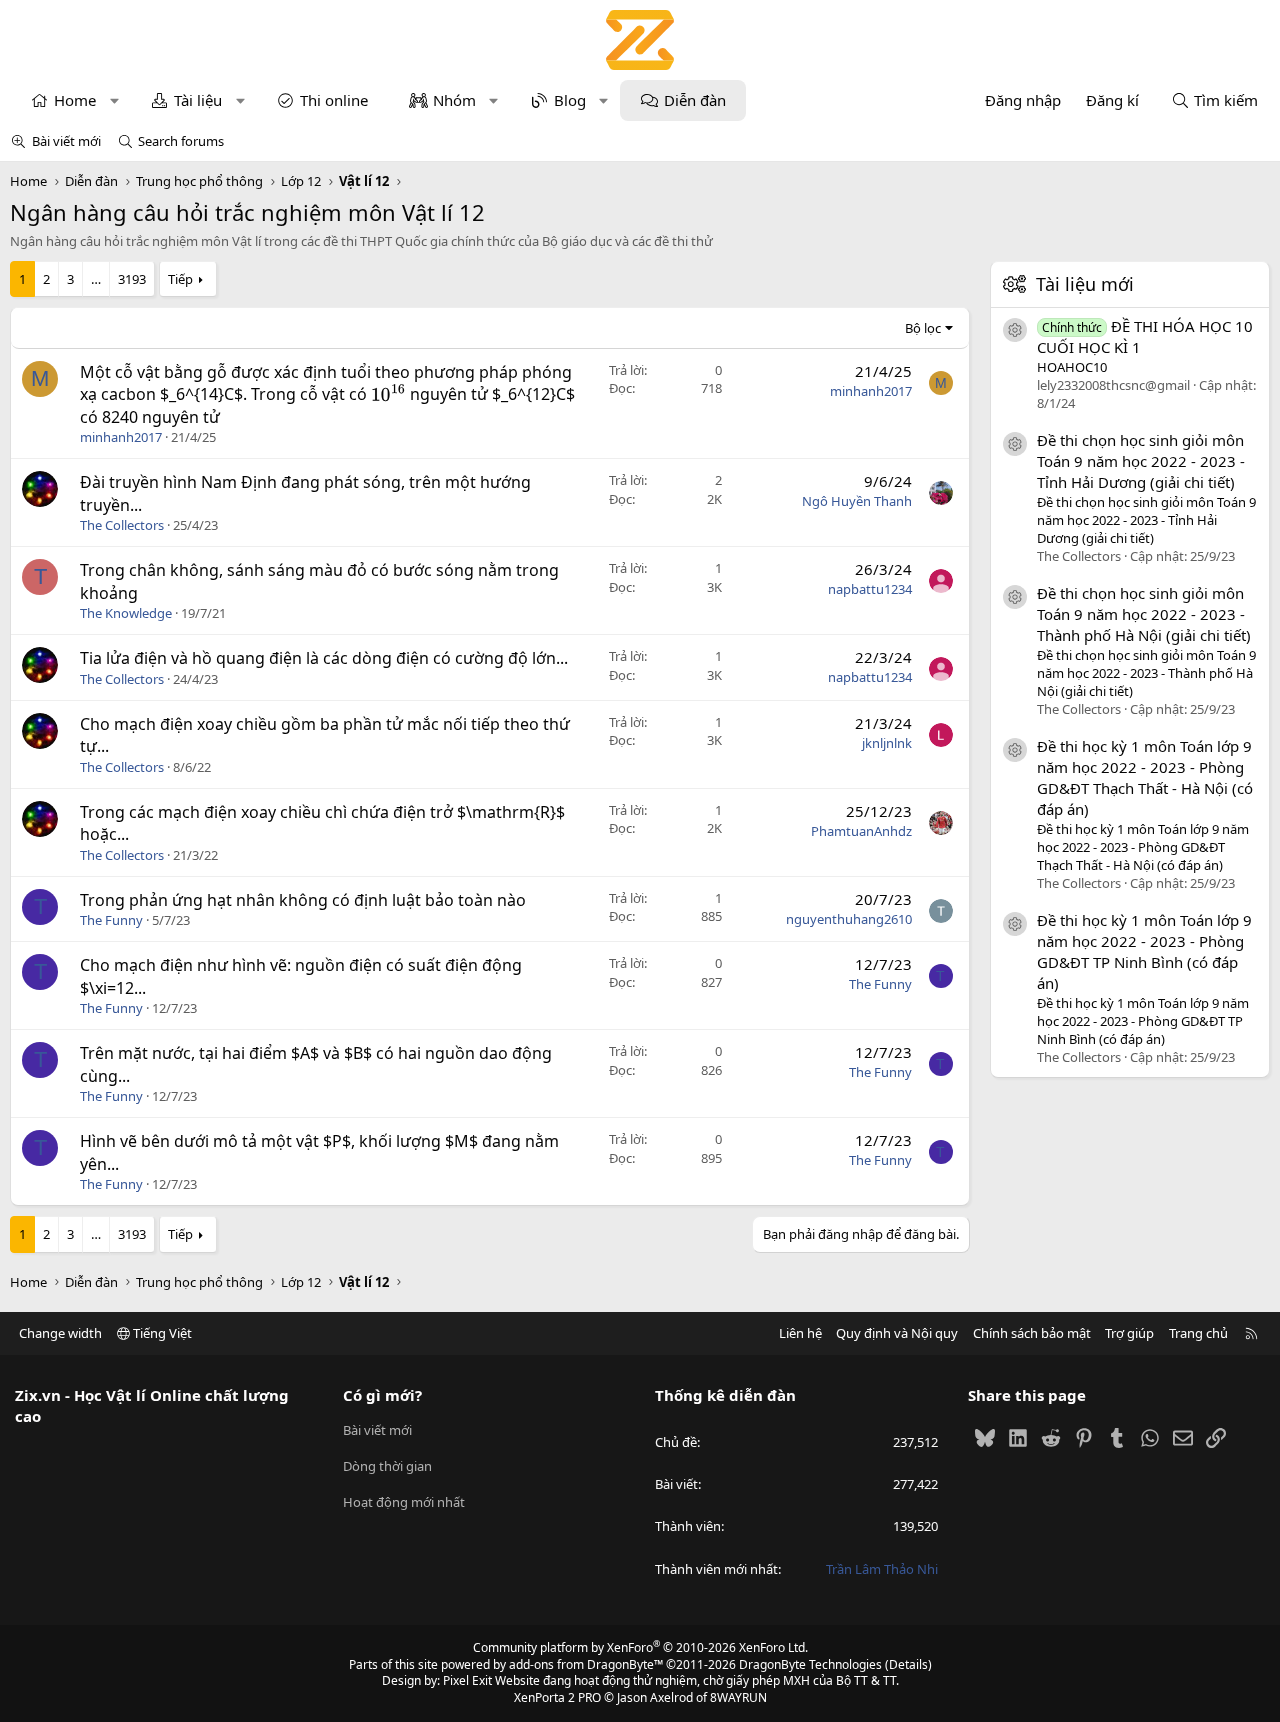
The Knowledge (126, 613)
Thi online (334, 100)
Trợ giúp (1129, 1333)
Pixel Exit (467, 1680)
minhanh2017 (121, 437)
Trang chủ (1198, 1333)
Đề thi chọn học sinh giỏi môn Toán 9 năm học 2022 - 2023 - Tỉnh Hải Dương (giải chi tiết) (1141, 460)
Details (908, 1664)
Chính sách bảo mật (1032, 1333)
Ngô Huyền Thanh (857, 501)
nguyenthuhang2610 (849, 919)
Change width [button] (60, 1333)
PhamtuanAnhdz (861, 831)
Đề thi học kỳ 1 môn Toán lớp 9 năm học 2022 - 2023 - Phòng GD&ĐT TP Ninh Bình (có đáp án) (1144, 950)
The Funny (111, 920)
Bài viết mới (66, 141)
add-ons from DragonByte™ (586, 1664)
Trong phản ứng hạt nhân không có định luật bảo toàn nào (303, 900)
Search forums (181, 141)
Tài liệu (198, 100)
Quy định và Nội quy (897, 1333)
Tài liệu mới (1085, 284)
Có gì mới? (382, 1395)
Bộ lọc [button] (923, 328)
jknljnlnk (887, 743)
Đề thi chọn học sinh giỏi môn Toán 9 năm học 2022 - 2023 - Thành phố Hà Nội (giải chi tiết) (1144, 613)
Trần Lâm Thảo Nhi (882, 1569)
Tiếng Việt (161, 1333)
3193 (132, 279)
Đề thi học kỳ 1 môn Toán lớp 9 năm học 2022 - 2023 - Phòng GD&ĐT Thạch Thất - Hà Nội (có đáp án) (1145, 776)
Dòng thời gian (387, 1466)
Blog (570, 100)
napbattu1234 (870, 589)
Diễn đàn (695, 100)
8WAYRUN (738, 1697)
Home (75, 100)
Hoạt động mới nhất (404, 1502)
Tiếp (180, 279)
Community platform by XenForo (640, 1647)
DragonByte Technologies (810, 1664)
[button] (114, 100)
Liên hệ (800, 1333)
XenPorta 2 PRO (557, 1697)
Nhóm (454, 100)
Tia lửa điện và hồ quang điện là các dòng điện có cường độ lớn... (324, 658)
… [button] (96, 279)
